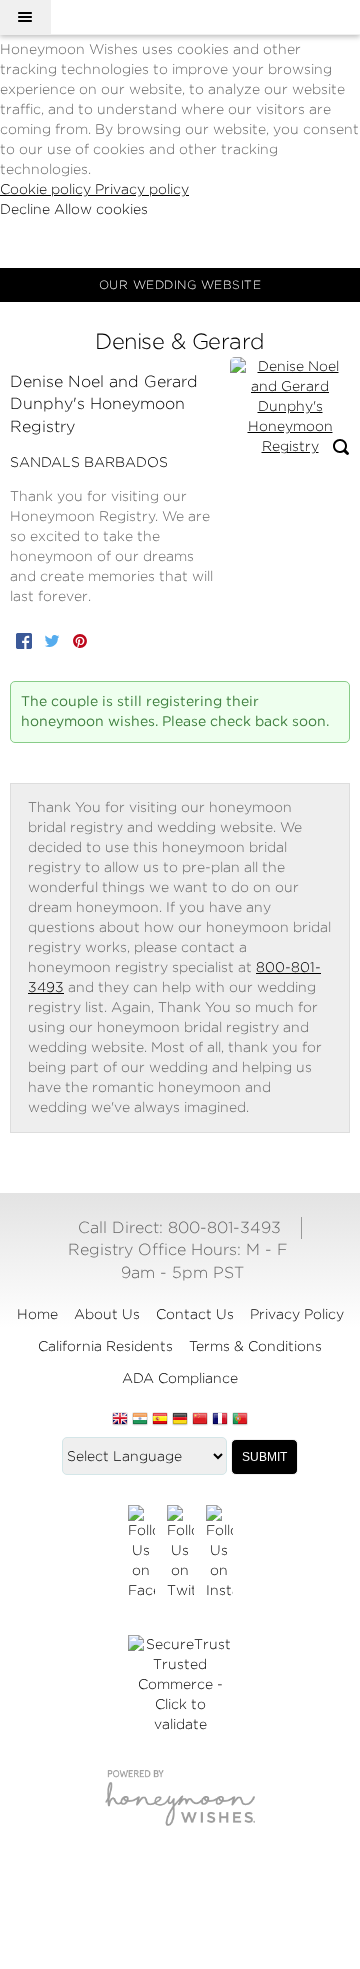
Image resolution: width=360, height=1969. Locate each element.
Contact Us (195, 1314)
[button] (25, 17)
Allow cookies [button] (101, 209)
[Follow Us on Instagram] (219, 1553)
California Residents (105, 1346)
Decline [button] (27, 209)
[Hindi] (140, 1420)
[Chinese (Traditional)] (200, 1420)
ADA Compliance (180, 1378)
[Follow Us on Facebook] (141, 1553)
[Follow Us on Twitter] (180, 1553)
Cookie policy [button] (47, 189)
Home (37, 1314)
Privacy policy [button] (142, 189)
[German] (180, 1420)
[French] (220, 1420)
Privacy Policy (297, 1314)
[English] (120, 1420)
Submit (264, 1457)
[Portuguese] (240, 1420)
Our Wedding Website (180, 284)
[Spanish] (160, 1420)
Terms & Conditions (255, 1346)
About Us (107, 1314)
